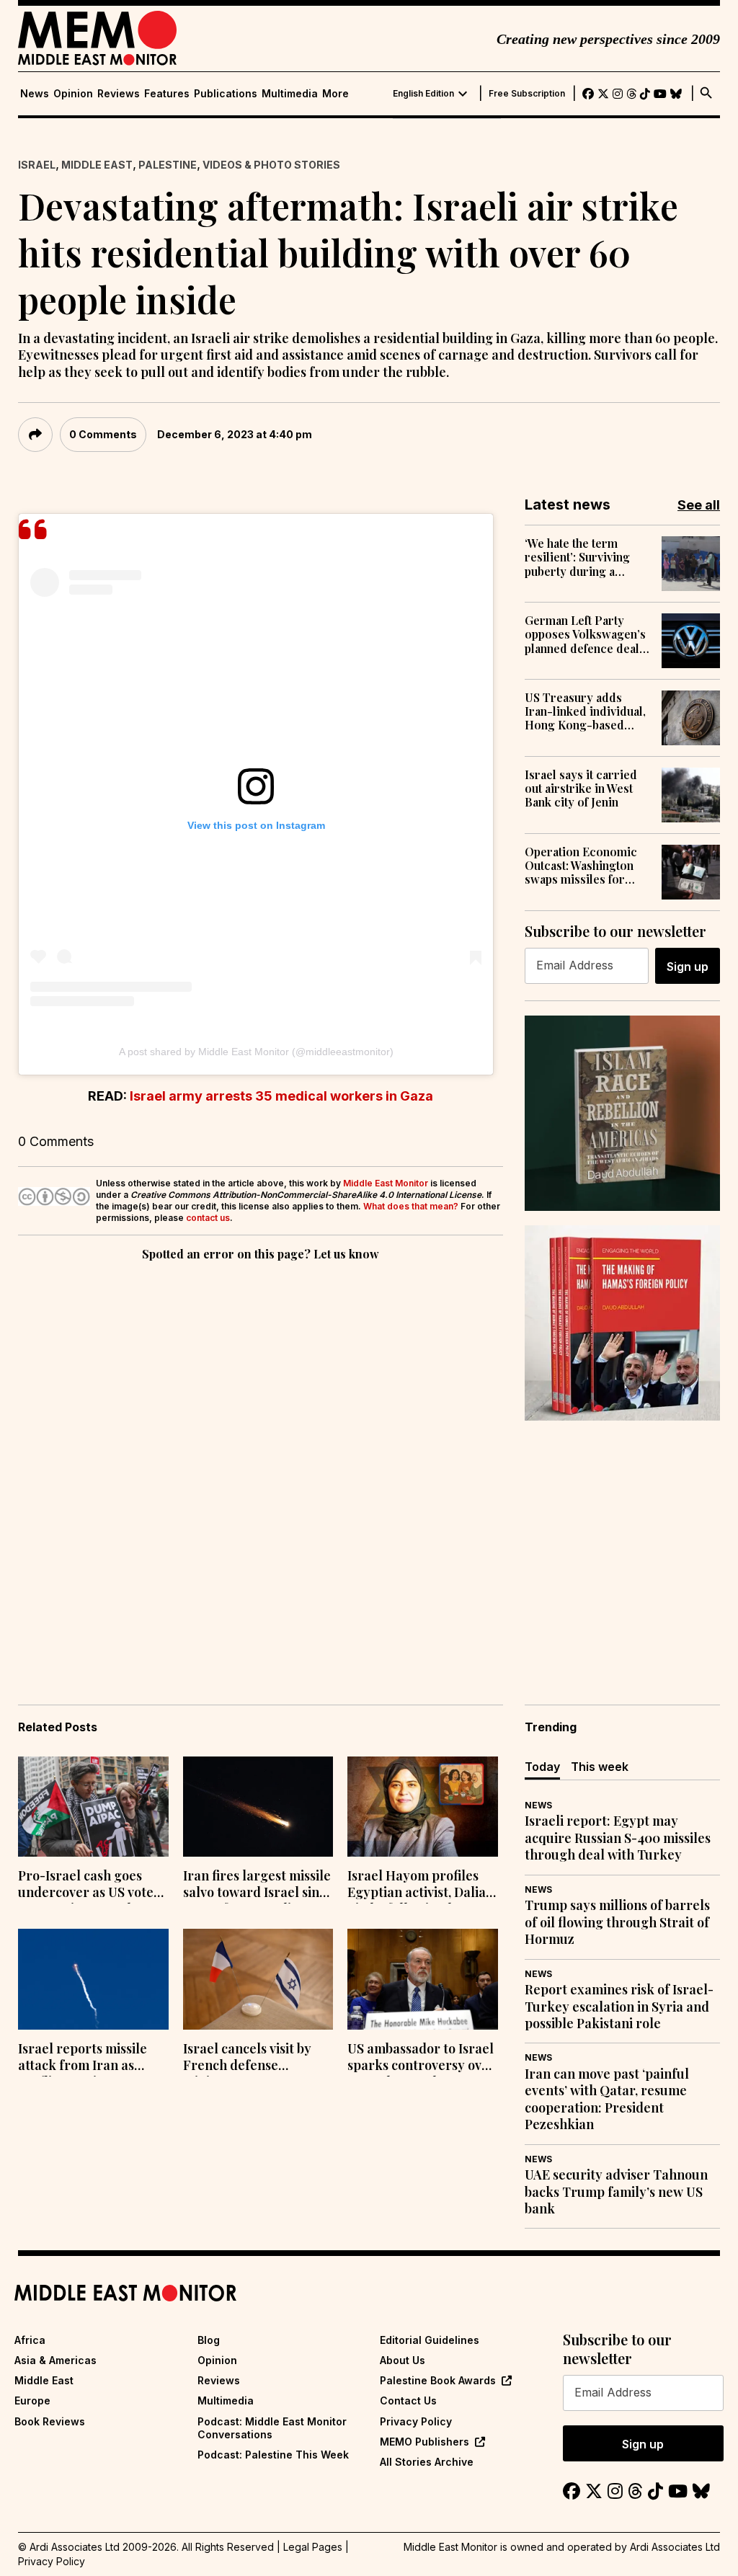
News (35, 94)
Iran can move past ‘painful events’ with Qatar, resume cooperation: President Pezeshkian (607, 2099)
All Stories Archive (427, 2462)
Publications (226, 94)
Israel (37, 165)
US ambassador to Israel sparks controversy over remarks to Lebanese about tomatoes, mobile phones (421, 2058)
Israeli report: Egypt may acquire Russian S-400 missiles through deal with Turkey (618, 1838)
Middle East (97, 165)
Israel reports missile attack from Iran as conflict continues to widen (83, 2058)
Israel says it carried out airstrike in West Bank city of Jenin (581, 789)
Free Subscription (527, 94)
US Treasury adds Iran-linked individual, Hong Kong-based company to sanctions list (585, 711)
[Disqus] (261, 1462)
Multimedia (290, 94)
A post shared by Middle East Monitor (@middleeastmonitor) (256, 1052)
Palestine (168, 165)
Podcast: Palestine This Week (273, 2455)
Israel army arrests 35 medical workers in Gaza (281, 1096)
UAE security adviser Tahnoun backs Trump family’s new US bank (616, 2192)
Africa (30, 2340)
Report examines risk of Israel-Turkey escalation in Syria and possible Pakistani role (619, 2007)
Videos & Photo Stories (271, 165)
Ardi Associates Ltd (675, 2547)
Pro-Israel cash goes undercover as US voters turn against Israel (92, 1886)
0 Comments (103, 434)
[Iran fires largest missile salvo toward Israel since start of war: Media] (258, 1807)
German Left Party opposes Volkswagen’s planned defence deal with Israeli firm (585, 634)
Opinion (73, 94)
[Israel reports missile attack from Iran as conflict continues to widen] (93, 1979)
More (335, 94)
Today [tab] (542, 1767)
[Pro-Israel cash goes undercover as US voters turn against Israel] (93, 1807)
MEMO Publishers (424, 2442)
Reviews (119, 94)
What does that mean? (411, 1206)
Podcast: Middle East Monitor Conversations (272, 2428)
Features (167, 94)
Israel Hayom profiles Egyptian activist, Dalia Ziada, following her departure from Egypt (417, 1886)
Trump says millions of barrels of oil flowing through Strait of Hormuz (617, 1922)
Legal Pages (313, 2547)
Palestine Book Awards (438, 2380)
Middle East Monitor (386, 1183)
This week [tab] (600, 1767)
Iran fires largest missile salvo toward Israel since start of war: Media (258, 1886)
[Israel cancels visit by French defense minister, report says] (258, 1979)
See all (699, 505)
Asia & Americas (55, 2360)
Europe (32, 2400)
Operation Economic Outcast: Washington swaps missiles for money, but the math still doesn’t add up (581, 866)
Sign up (688, 967)
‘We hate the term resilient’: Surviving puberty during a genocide (577, 557)
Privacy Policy (416, 2421)
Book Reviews (50, 2421)
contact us (208, 1218)
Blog (209, 2340)
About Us (403, 2360)
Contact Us (408, 2400)
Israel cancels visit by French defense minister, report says (247, 2058)
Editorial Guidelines (430, 2340)
